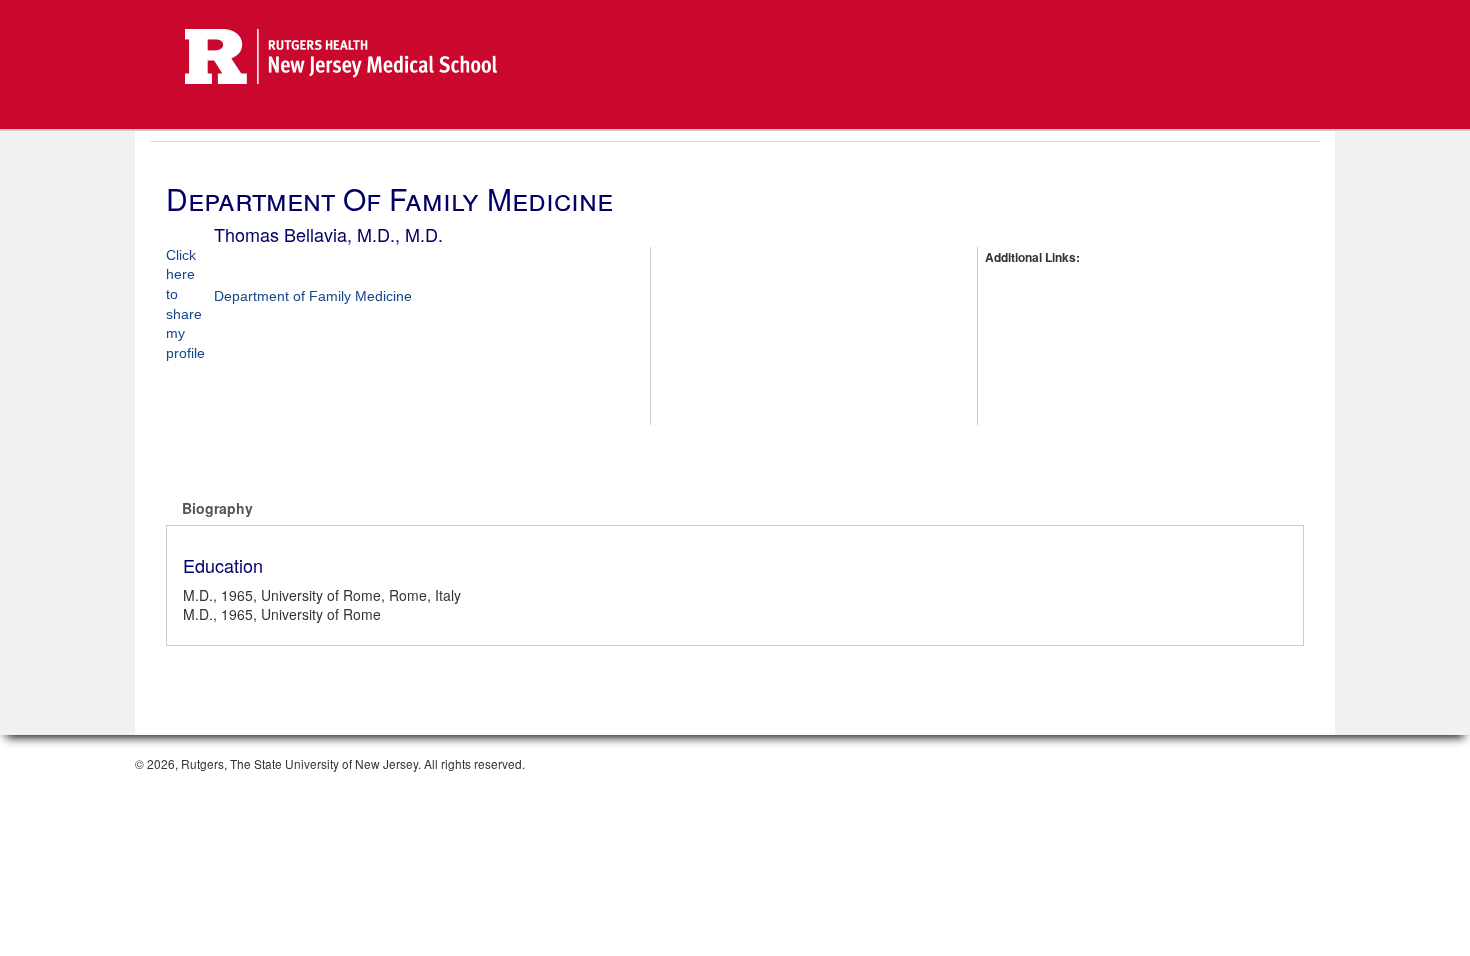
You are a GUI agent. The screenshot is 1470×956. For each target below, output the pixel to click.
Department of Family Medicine (313, 296)
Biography (217, 508)
